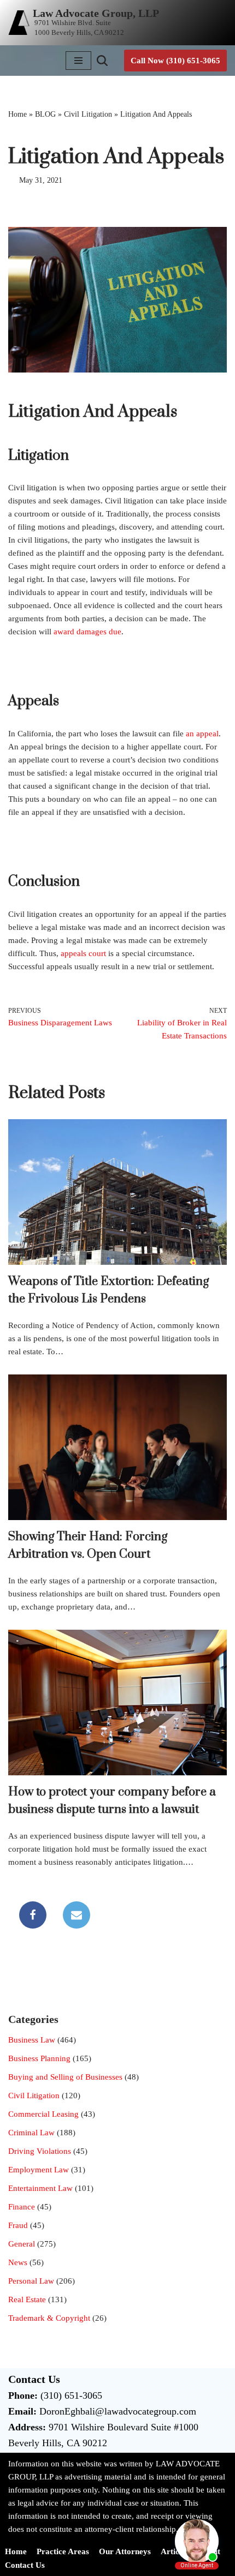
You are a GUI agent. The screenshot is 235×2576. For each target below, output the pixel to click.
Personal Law (31, 2281)
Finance (22, 2207)
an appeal (202, 734)
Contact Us (25, 2565)
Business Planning (39, 2058)
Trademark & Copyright (49, 2318)
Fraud (18, 2225)
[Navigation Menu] (78, 61)
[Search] (102, 61)
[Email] (77, 1915)
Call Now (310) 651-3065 (175, 61)
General (22, 2244)
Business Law (32, 2040)
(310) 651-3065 (71, 2395)
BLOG (45, 114)
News (18, 2262)
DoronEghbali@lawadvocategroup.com (118, 2411)
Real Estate (27, 2299)
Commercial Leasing (43, 2114)
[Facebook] (33, 1915)
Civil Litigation (88, 114)
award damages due (87, 632)
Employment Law (39, 2170)
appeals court (83, 953)
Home (17, 114)
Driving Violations (40, 2151)
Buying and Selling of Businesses (65, 2077)
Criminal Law (31, 2133)
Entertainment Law (40, 2188)
